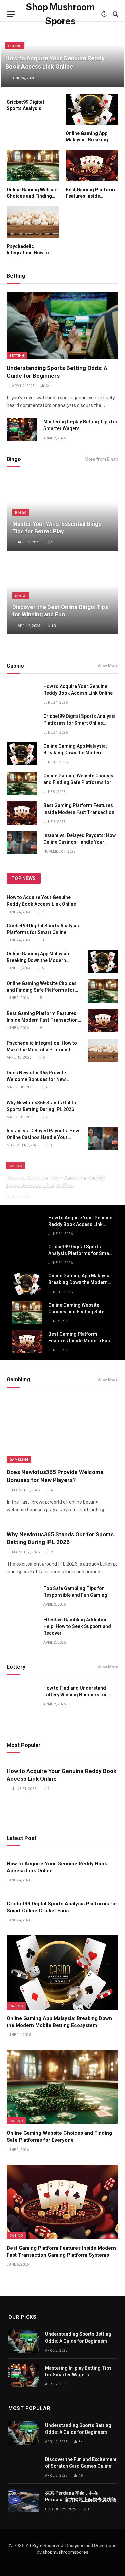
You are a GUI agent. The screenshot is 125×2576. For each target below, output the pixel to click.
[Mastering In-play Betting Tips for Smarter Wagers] (22, 429)
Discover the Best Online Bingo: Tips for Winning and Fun (60, 611)
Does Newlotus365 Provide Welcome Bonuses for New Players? (36, 1079)
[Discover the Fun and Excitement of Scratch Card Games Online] (24, 2467)
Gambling (19, 1459)
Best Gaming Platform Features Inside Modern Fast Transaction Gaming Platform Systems (79, 812)
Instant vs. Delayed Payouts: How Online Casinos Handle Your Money (79, 842)
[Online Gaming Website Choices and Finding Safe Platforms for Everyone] (33, 166)
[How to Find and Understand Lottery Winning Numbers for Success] (22, 1695)
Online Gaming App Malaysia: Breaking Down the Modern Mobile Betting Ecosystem (75, 753)
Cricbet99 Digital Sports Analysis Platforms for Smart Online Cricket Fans (79, 723)
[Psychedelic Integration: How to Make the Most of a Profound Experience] (33, 222)
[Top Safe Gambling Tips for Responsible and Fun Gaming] (22, 1596)
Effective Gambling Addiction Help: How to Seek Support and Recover (77, 1626)
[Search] (115, 14)
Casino (16, 2006)
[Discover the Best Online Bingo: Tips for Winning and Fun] (62, 597)
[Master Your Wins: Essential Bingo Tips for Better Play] (62, 513)
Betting (17, 355)
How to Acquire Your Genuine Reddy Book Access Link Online (80, 1224)
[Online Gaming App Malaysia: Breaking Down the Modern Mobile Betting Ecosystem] (92, 109)
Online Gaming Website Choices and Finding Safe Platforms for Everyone (78, 782)
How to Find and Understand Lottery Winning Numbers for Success (75, 1695)
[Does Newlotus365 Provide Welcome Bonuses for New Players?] (103, 1080)
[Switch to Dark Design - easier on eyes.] (104, 14)
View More (108, 665)
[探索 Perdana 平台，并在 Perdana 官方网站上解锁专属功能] (24, 2501)
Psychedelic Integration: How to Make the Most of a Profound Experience (42, 1050)
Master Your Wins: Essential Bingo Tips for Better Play (57, 528)
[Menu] (11, 14)
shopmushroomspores (65, 2552)
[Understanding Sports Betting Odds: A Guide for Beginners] (62, 326)
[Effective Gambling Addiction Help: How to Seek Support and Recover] (22, 1627)
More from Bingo (101, 459)
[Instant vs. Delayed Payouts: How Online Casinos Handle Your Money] (22, 843)
